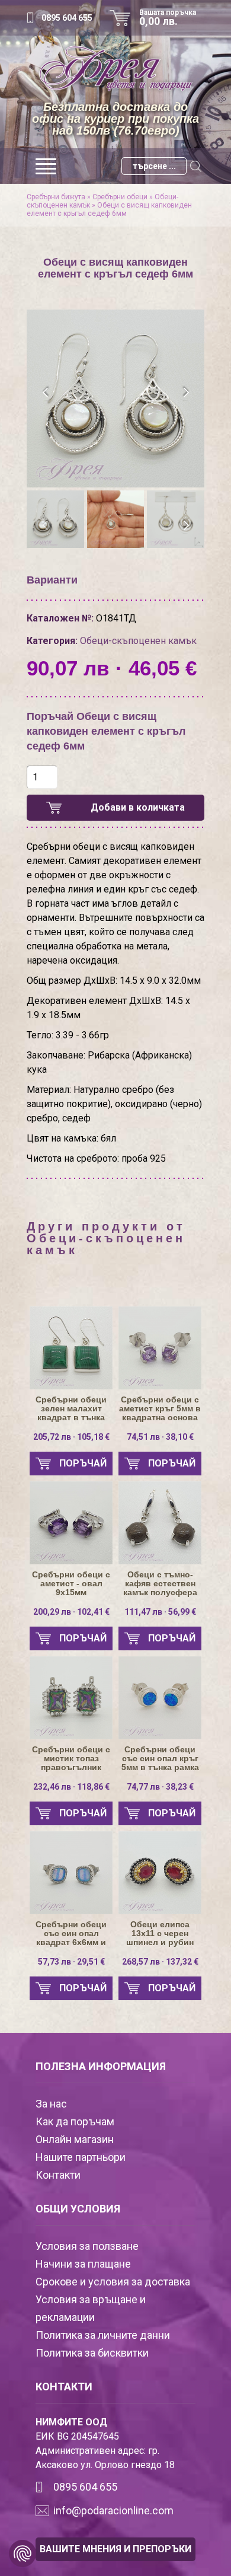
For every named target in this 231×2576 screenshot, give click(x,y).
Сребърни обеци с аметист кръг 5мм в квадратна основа (160, 1409)
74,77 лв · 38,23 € (160, 1787)
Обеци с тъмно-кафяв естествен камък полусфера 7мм (160, 1584)
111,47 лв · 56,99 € (160, 1612)
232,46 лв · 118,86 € (71, 1787)
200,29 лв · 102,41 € (71, 1612)
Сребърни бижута (56, 197)
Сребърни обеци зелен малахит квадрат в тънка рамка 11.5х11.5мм (71, 1409)
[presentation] (46, 393)
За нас (51, 2104)
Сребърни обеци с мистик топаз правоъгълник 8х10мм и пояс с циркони (71, 1759)
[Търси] (195, 166)
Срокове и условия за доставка (113, 2282)
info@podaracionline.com (113, 2510)
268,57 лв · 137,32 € (160, 1962)
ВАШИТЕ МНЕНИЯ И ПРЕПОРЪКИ (115, 2549)
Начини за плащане (83, 2264)
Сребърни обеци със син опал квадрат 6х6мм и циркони (71, 1933)
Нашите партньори (81, 2157)
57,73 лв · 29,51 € (71, 1962)
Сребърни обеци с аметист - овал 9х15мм (71, 1584)
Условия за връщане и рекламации (91, 2308)
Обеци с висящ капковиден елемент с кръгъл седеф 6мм (109, 209)
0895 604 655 (67, 18)
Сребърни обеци (120, 197)
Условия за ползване (87, 2246)
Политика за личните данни (103, 2335)
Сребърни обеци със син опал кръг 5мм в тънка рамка (160, 1759)
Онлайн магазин (75, 2139)
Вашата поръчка (168, 18)
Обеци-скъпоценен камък (138, 641)
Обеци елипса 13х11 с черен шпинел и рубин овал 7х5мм (160, 1933)
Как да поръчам (75, 2121)
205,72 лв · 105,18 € (71, 1437)
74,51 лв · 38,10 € (160, 1437)
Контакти (58, 2175)
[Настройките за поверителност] (23, 2553)
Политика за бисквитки (92, 2353)
